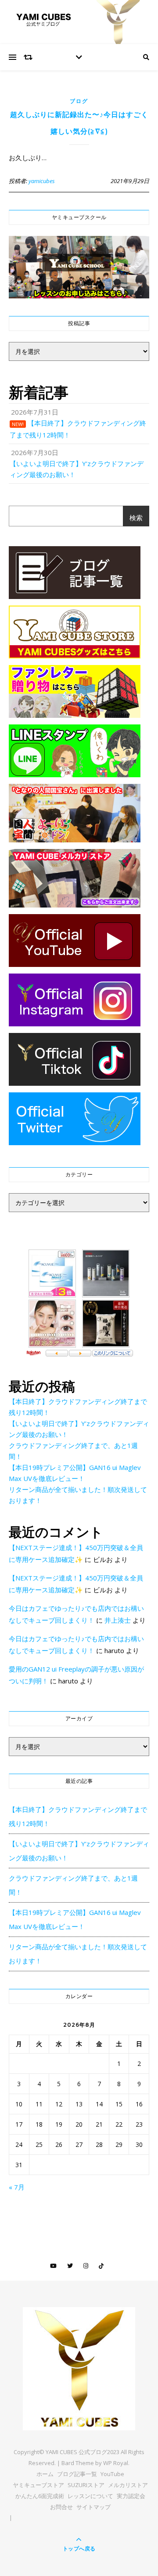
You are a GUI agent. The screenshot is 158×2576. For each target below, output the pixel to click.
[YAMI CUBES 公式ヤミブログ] (79, 2369)
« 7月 (17, 2187)
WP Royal (116, 2463)
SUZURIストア (86, 2485)
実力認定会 (131, 2496)
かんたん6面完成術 (40, 2496)
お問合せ (61, 2507)
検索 (136, 518)
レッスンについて (90, 2496)
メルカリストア (128, 2485)
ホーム (45, 2474)
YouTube (112, 2474)
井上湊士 (118, 1620)
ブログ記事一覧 (77, 2474)
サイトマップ (93, 2507)
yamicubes (42, 181)
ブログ (79, 101)
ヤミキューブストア (38, 2485)
